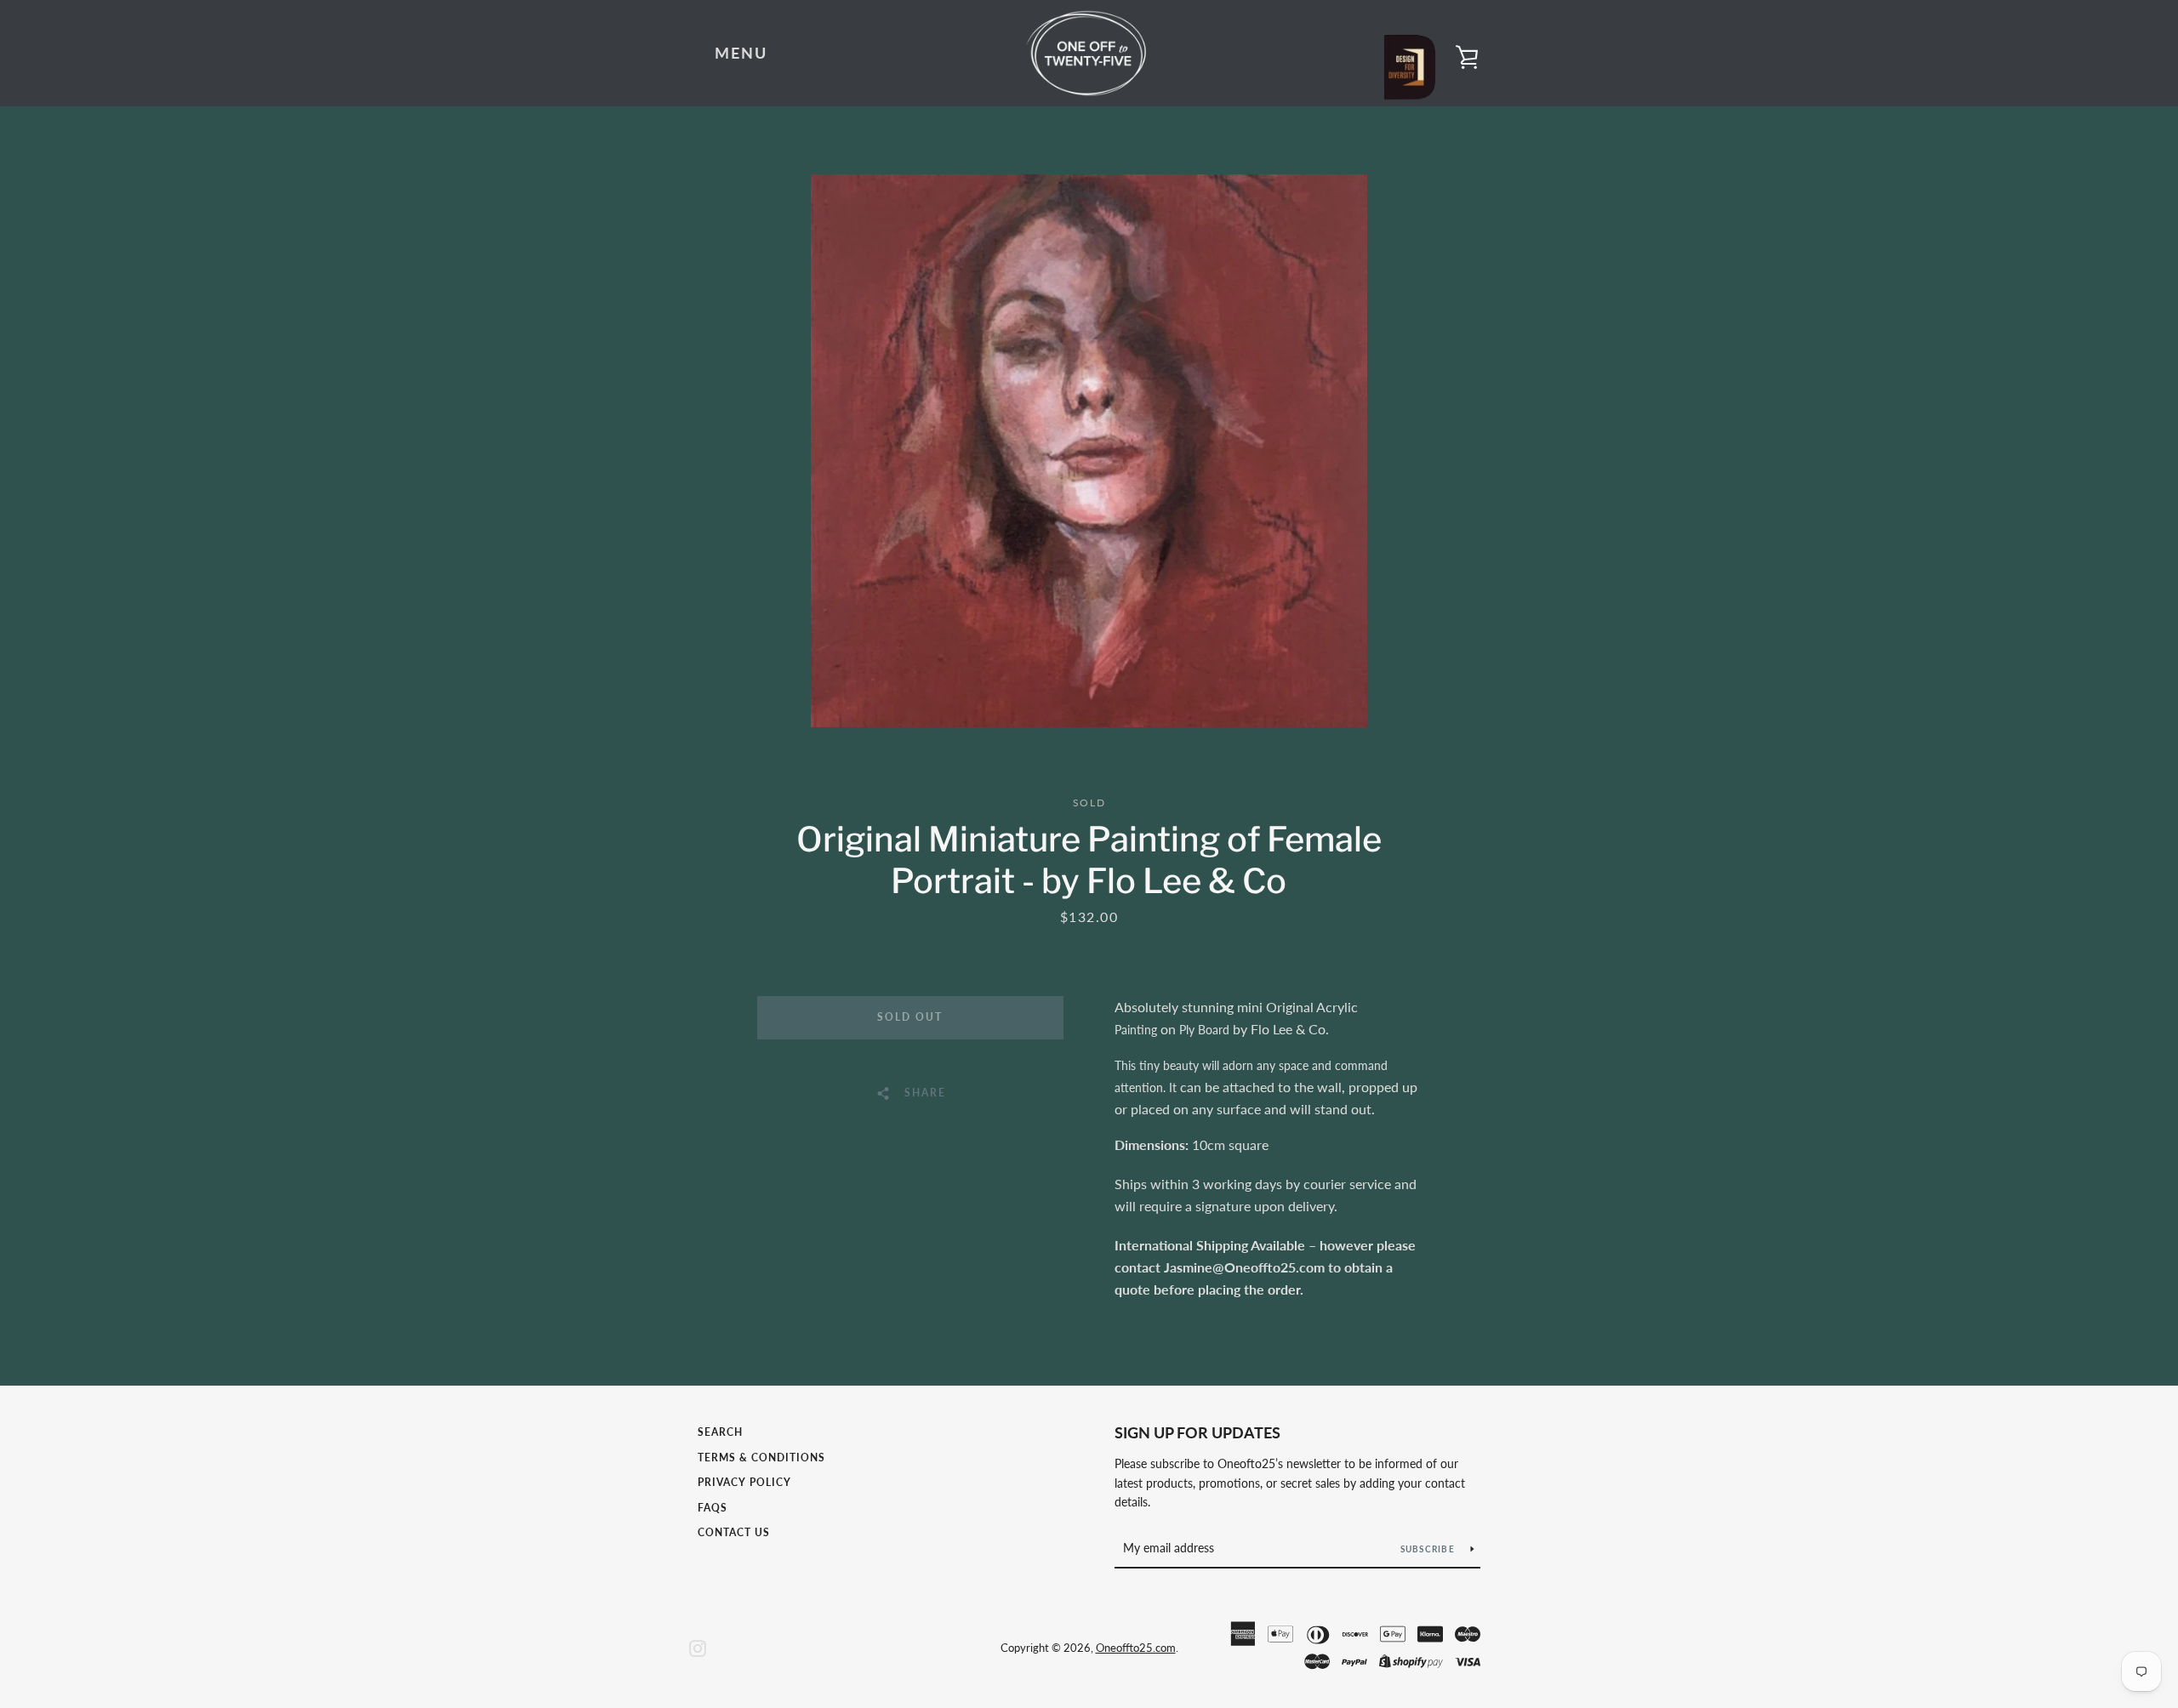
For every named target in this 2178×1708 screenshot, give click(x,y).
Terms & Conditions (761, 1457)
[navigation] (741, 54)
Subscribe (1429, 1549)
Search (720, 1432)
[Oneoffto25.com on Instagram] (698, 1646)
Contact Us (734, 1532)
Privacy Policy (744, 1482)
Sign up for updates (1197, 1432)
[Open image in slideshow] (1089, 451)
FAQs (713, 1508)
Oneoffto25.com (1136, 1648)
